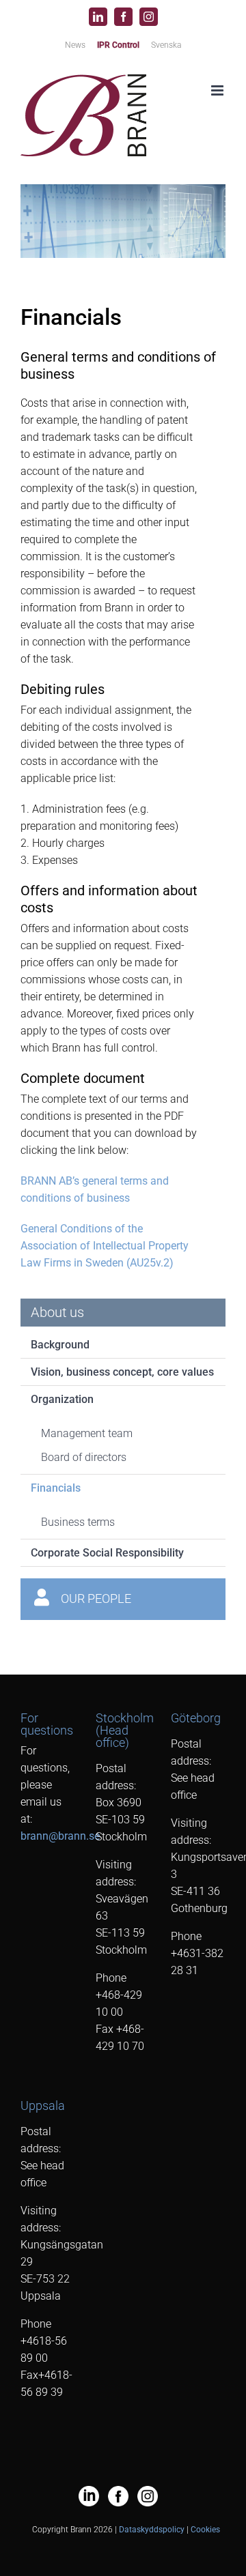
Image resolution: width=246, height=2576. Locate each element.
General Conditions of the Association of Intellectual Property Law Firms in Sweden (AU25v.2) (105, 1246)
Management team (87, 1433)
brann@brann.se (60, 1836)
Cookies (205, 2530)
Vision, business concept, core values (122, 1372)
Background (60, 1345)
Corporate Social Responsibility (107, 1553)
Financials (56, 1488)
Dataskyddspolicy (152, 2530)
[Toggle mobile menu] (218, 90)
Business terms (78, 1522)
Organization (62, 1399)
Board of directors (84, 1457)
